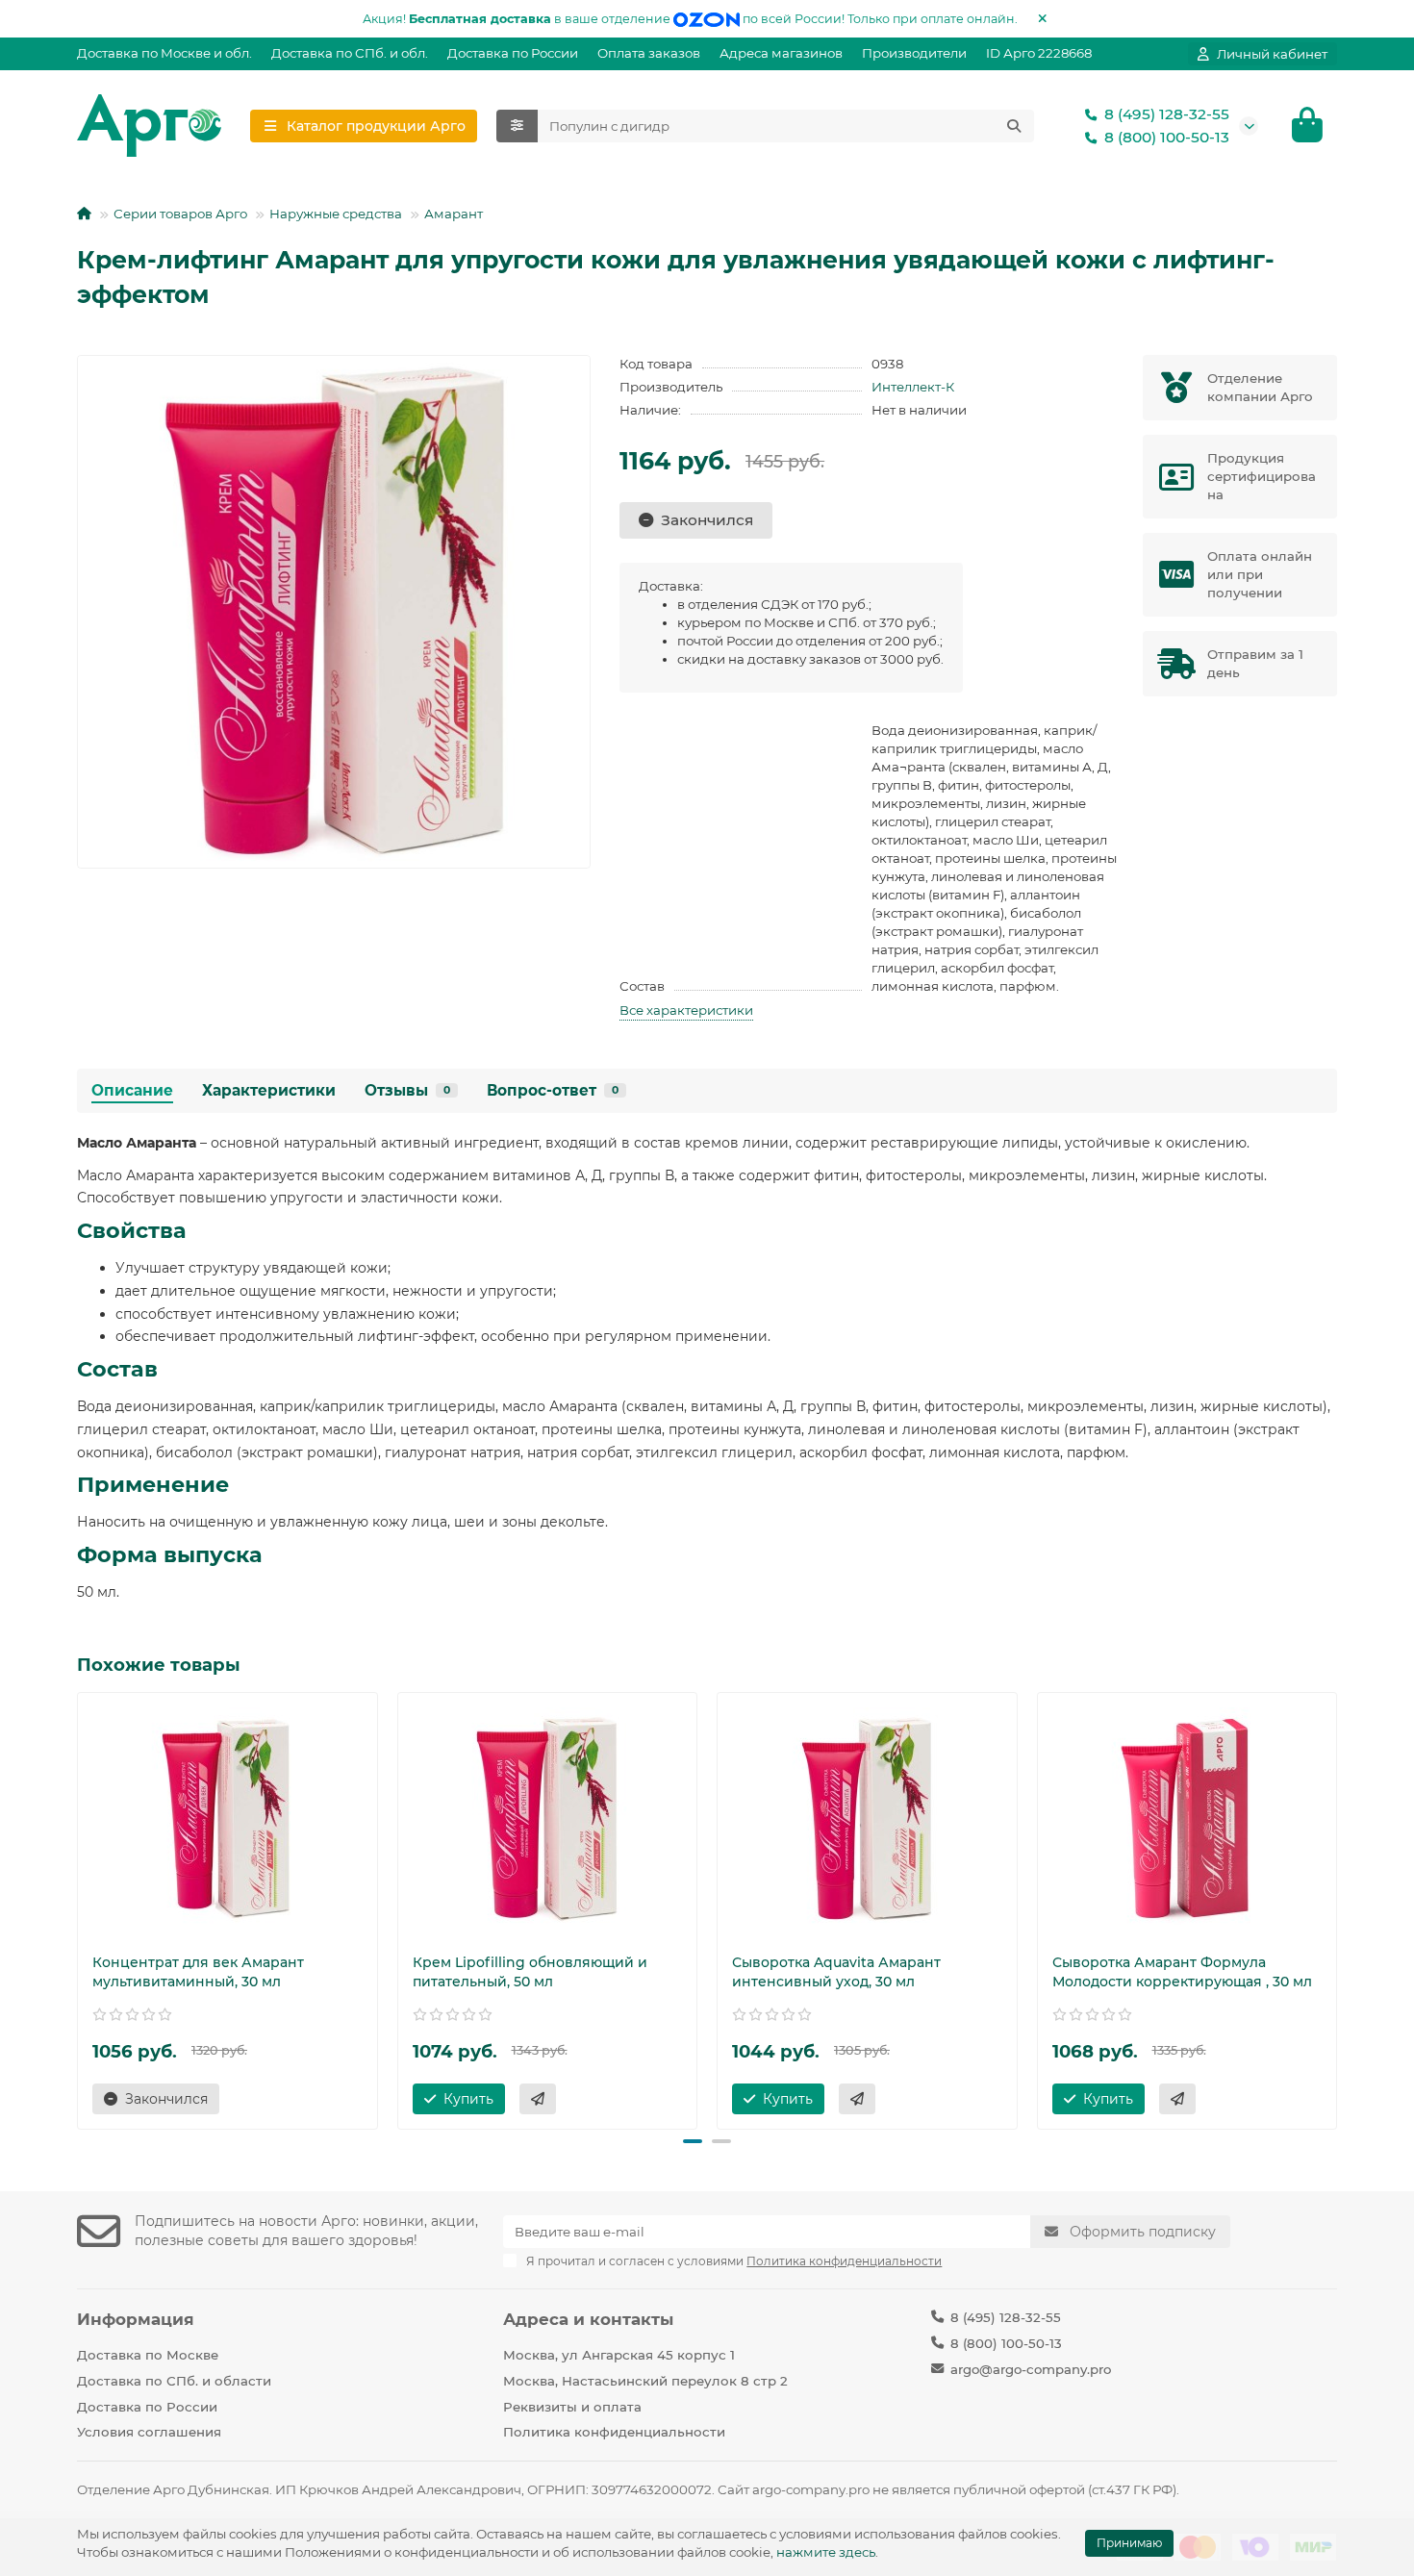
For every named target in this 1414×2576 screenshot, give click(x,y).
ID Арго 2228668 (1039, 53)
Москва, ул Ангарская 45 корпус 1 (619, 2355)
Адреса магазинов (781, 53)
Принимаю (1129, 2543)
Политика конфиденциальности (614, 2432)
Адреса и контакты (588, 2319)
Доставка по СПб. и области (174, 2381)
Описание (132, 1090)
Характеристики (269, 1090)
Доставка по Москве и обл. (164, 53)
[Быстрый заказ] (538, 2099)
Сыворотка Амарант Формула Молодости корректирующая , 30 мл (1182, 1972)
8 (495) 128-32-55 (1167, 114)
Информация (136, 2319)
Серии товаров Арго (180, 214)
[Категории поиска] (517, 126)
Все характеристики (686, 1010)
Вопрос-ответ (553, 1090)
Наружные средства (336, 214)
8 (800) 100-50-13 (1167, 137)
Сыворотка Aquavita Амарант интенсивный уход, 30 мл (836, 1972)
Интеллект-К (913, 387)
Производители (914, 53)
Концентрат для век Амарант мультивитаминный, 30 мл (198, 1972)
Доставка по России (513, 53)
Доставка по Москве (148, 2355)
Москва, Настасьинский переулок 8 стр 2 (645, 2381)
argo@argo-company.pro (1031, 2369)
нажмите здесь (826, 2552)
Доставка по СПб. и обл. (350, 53)
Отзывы (407, 1090)
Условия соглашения (149, 2432)
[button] (79, 1907)
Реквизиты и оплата (572, 2407)
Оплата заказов (649, 53)
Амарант (454, 214)
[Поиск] (1014, 126)
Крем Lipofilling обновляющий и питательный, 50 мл (530, 1972)
